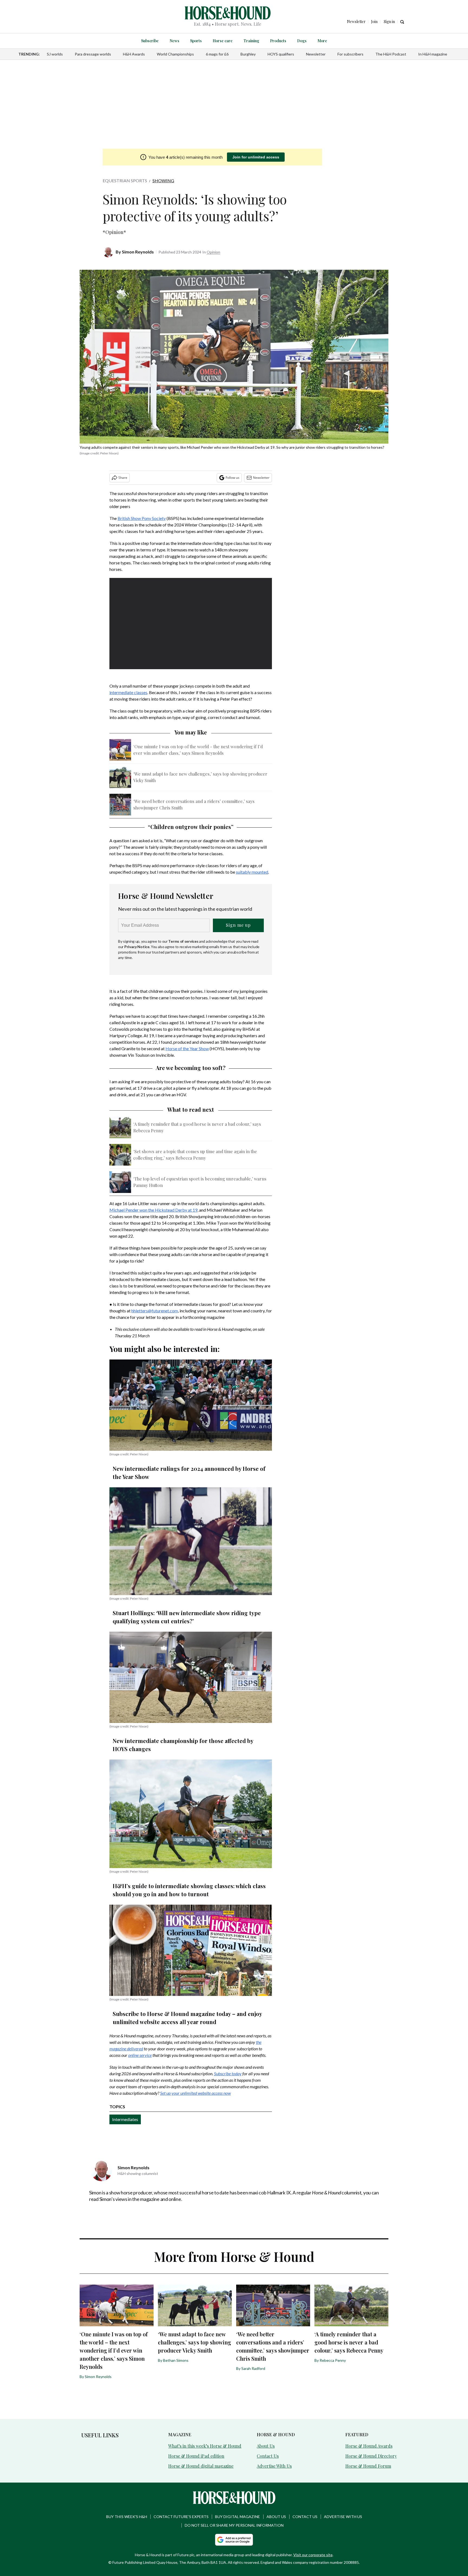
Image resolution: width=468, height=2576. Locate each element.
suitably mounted (252, 872)
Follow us (233, 478)
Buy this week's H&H (127, 2517)
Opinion (213, 252)
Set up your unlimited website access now (195, 2093)
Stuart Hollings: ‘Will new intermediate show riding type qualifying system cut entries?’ (187, 1617)
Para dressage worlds (93, 54)
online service (140, 2055)
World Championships (175, 54)
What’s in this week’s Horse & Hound (205, 2446)
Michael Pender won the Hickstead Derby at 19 (153, 1210)
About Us (266, 2446)
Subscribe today (228, 2074)
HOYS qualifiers (281, 54)
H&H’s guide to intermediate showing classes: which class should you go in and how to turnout (189, 1890)
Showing (163, 180)
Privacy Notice (137, 947)
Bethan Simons (176, 2360)
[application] (191, 624)
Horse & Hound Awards (369, 2446)
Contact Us (268, 2456)
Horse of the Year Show (187, 1048)
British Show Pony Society (142, 518)
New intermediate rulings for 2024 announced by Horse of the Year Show (189, 1473)
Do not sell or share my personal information (234, 2525)
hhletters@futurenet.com (155, 1311)
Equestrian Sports (125, 180)
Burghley (248, 54)
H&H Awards (134, 54)
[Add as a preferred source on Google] (234, 2540)
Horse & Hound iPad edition (196, 2456)
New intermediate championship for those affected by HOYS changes (183, 1745)
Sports (196, 41)
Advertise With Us (274, 2466)
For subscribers (350, 54)
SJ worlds (55, 54)
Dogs (302, 41)
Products (278, 41)
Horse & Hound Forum (368, 2466)
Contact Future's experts (181, 2517)
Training (251, 41)
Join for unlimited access (256, 157)
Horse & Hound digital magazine (201, 2466)
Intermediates (125, 2119)
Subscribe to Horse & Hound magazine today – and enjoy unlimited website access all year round (187, 2018)
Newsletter (316, 54)
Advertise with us (343, 2517)
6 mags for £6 (217, 54)
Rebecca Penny (333, 2360)
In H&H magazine (433, 54)
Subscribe (150, 41)
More (322, 41)
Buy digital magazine (238, 2517)
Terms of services (184, 941)
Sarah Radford (253, 2368)
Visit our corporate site (313, 2555)
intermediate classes (128, 692)
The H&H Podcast (391, 54)
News (174, 41)
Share (123, 478)
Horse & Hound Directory (371, 2456)
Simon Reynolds (138, 252)
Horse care (223, 41)
